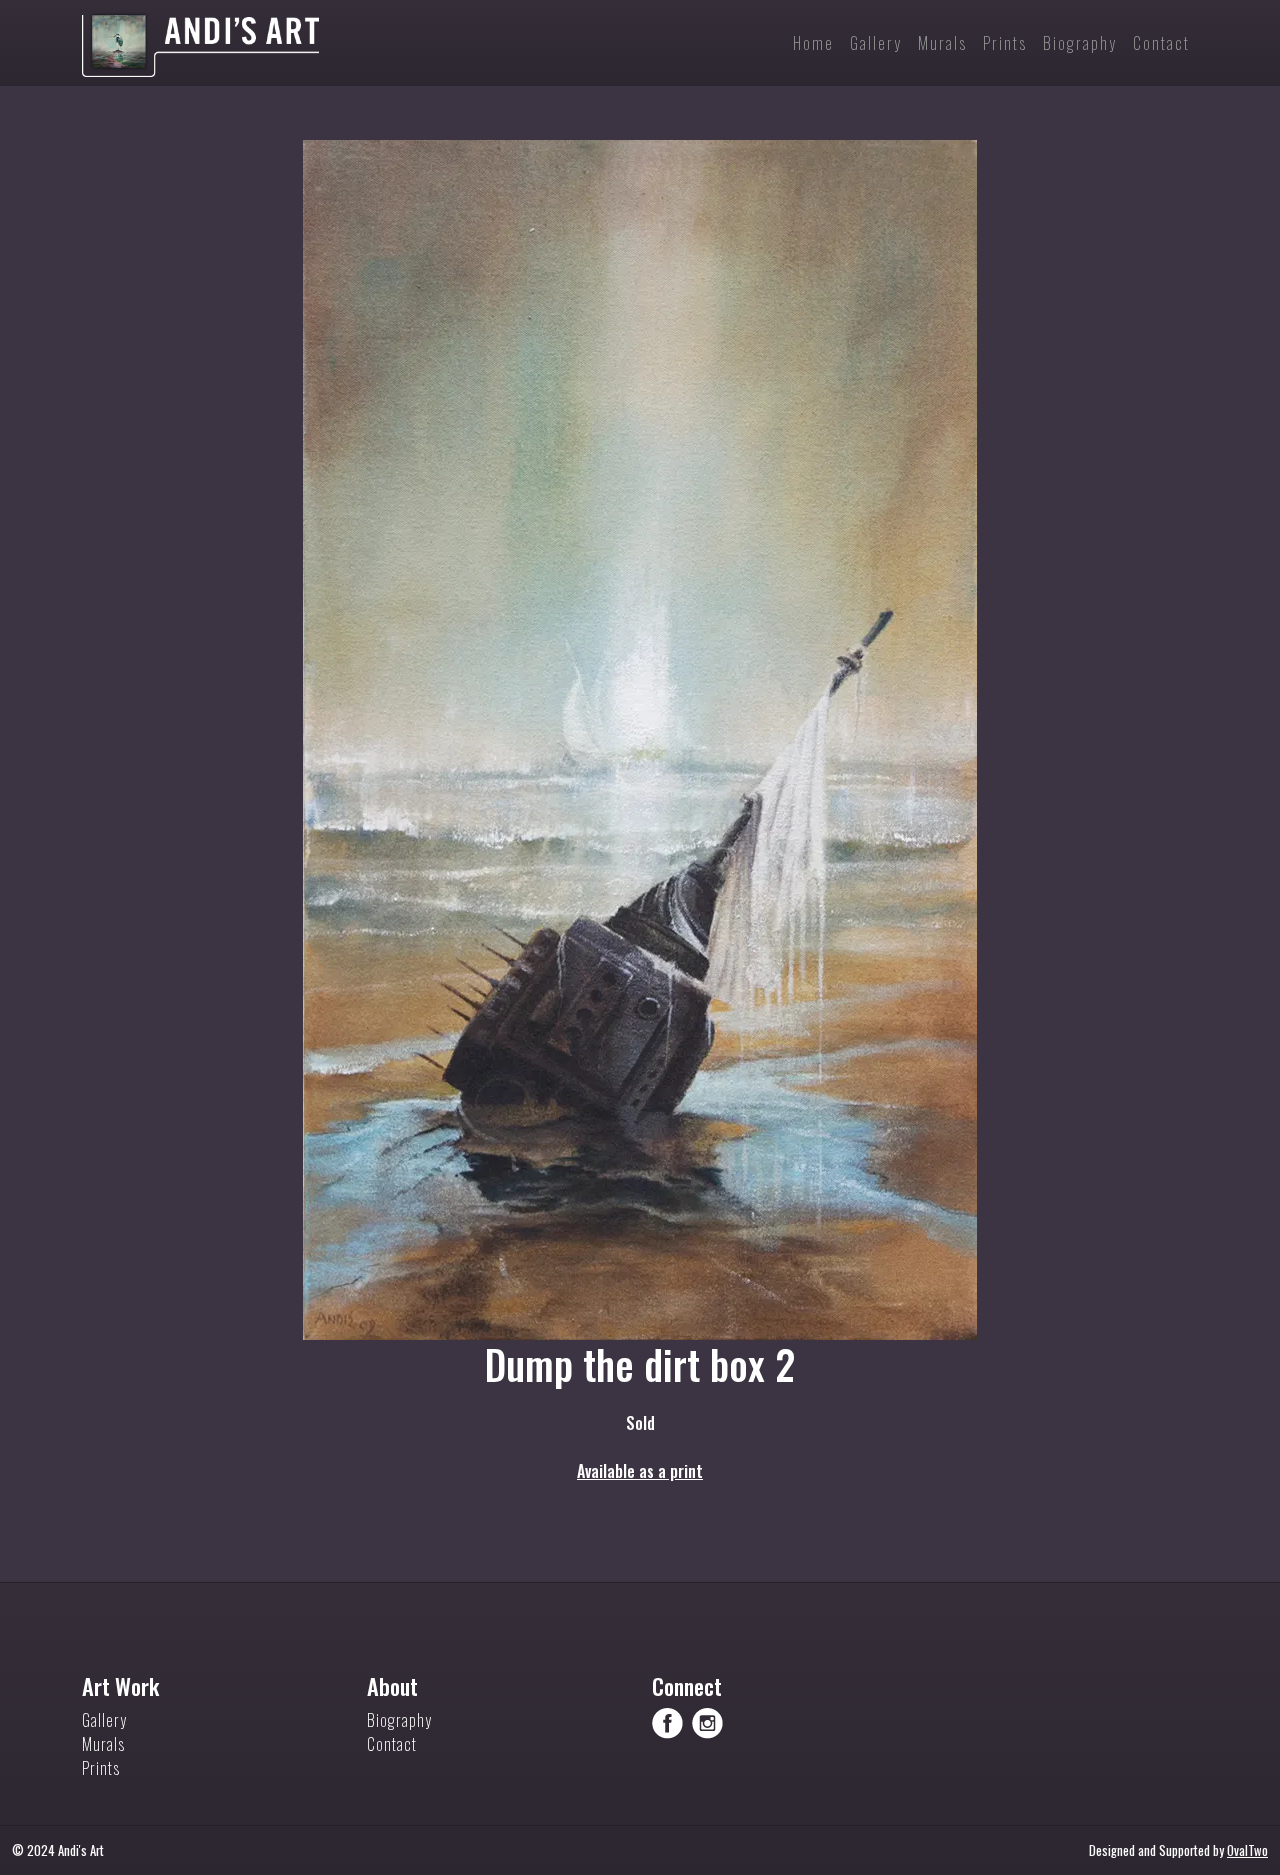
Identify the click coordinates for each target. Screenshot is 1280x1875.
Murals (103, 1744)
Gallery (104, 1720)
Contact (392, 1744)
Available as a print (640, 1471)
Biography (399, 1720)
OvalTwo (1247, 1850)
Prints (101, 1768)
